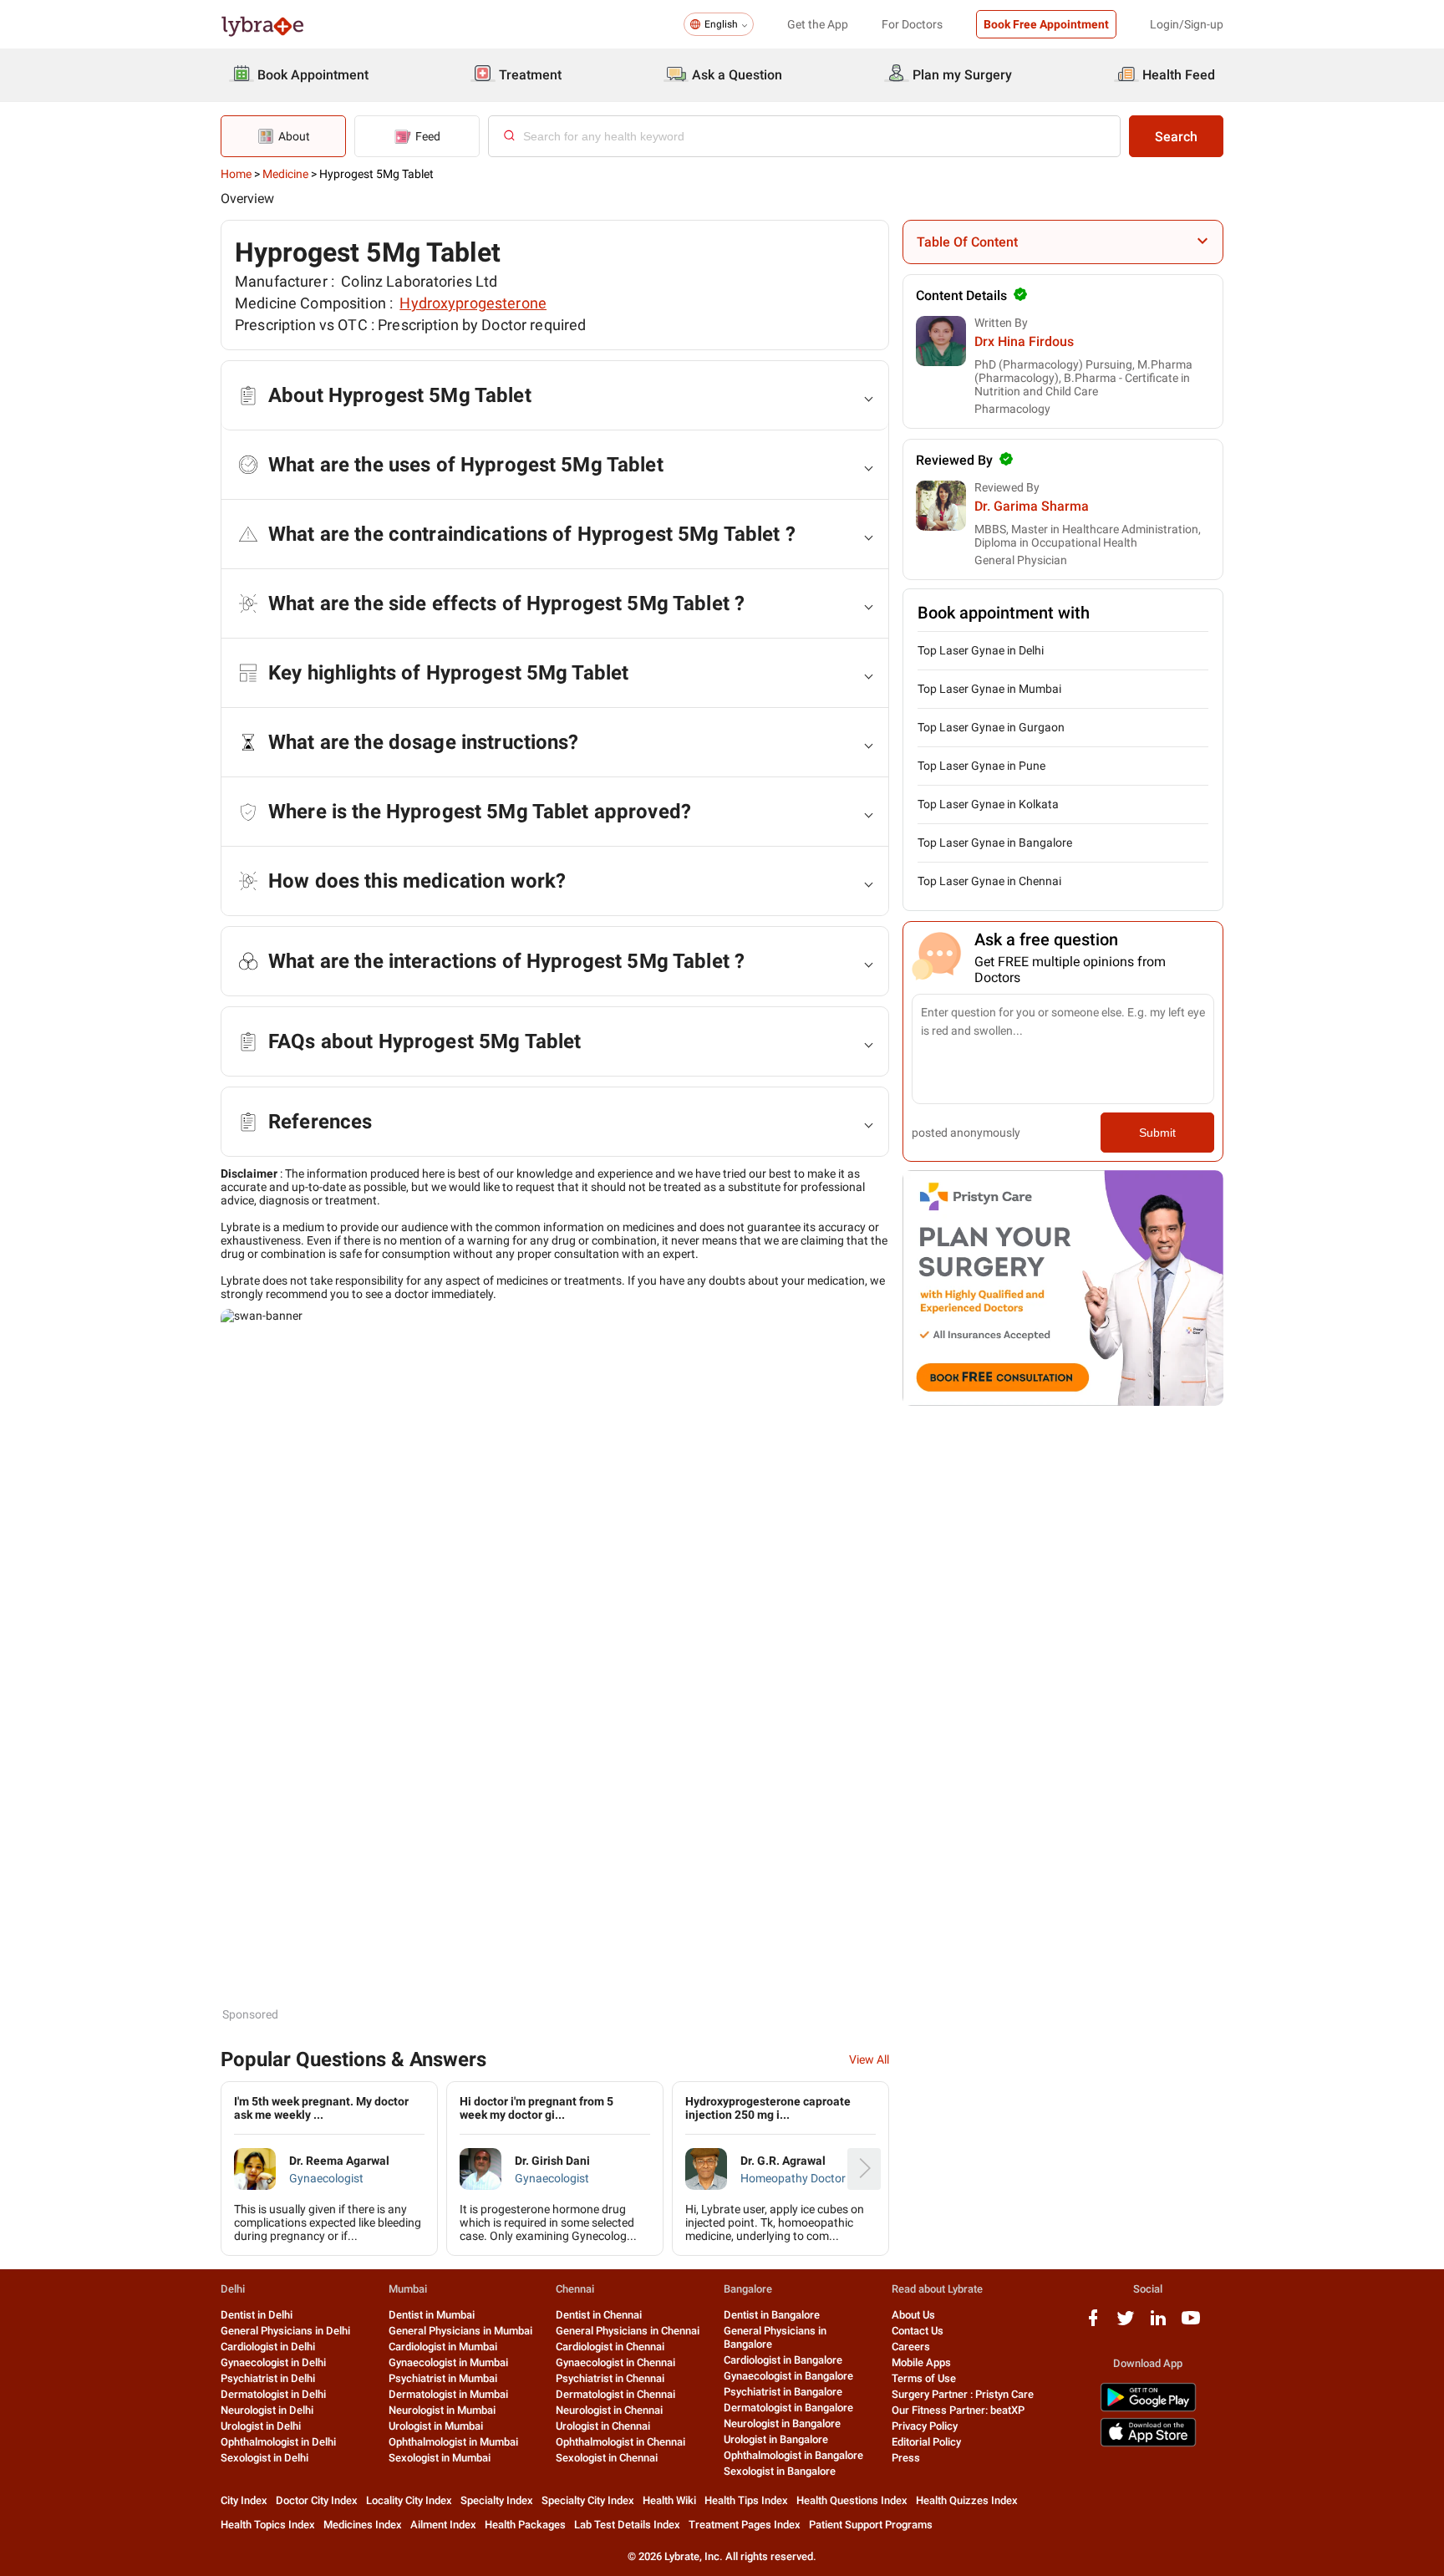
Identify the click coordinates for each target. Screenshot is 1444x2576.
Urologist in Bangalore (776, 2439)
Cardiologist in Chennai (610, 2347)
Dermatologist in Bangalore (788, 2408)
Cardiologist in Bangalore (783, 2360)
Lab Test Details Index (627, 2525)
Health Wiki (669, 2500)
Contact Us (918, 2331)
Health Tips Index (746, 2500)
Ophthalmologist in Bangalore (793, 2455)
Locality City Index (409, 2500)
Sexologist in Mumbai (440, 2458)
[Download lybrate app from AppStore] (1148, 2444)
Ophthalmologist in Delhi (278, 2442)
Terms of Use (924, 2378)
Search (1176, 137)
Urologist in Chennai (603, 2426)
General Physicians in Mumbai (460, 2331)
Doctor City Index (317, 2500)
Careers (911, 2347)
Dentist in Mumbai (432, 2315)
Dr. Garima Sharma (1032, 506)
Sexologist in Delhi (264, 2458)
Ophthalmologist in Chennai (620, 2442)
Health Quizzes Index (967, 2500)
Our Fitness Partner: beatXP (958, 2410)
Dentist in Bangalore (772, 2315)
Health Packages (525, 2525)
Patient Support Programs (871, 2525)
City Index (244, 2500)
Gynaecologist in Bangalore (788, 2376)
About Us (913, 2315)
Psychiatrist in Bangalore (783, 2392)
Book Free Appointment (1046, 24)
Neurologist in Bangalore (782, 2423)
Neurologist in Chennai (609, 2410)
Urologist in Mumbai (436, 2426)
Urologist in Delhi (261, 2426)
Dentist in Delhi (257, 2315)
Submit (1157, 1133)
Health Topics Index (268, 2525)
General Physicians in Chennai (628, 2331)
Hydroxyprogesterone (473, 303)
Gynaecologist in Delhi (273, 2362)
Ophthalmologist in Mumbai (453, 2442)
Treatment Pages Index (745, 2525)
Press (906, 2458)
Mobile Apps (921, 2362)
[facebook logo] (1093, 2324)
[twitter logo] (1126, 2324)
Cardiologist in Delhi (268, 2347)
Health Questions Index (852, 2500)
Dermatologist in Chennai (615, 2394)
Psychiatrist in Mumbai (443, 2378)
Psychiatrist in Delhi (268, 2378)
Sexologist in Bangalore (780, 2471)
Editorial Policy (926, 2442)
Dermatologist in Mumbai (448, 2394)
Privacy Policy (925, 2426)
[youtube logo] (1191, 2324)
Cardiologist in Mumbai (443, 2347)
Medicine (285, 174)
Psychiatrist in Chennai (610, 2378)
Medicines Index (363, 2525)
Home (236, 174)
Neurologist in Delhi (267, 2410)
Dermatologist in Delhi (273, 2394)
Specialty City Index (588, 2500)
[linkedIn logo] (1158, 2324)
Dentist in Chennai (599, 2315)
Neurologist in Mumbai (442, 2410)
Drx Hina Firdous (1024, 341)
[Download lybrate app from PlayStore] (1148, 2408)
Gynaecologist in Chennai (615, 2362)
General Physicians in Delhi (285, 2331)
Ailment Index (443, 2525)
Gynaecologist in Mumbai (448, 2362)
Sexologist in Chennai (607, 2458)
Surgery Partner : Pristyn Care (963, 2394)
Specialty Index (497, 2500)
